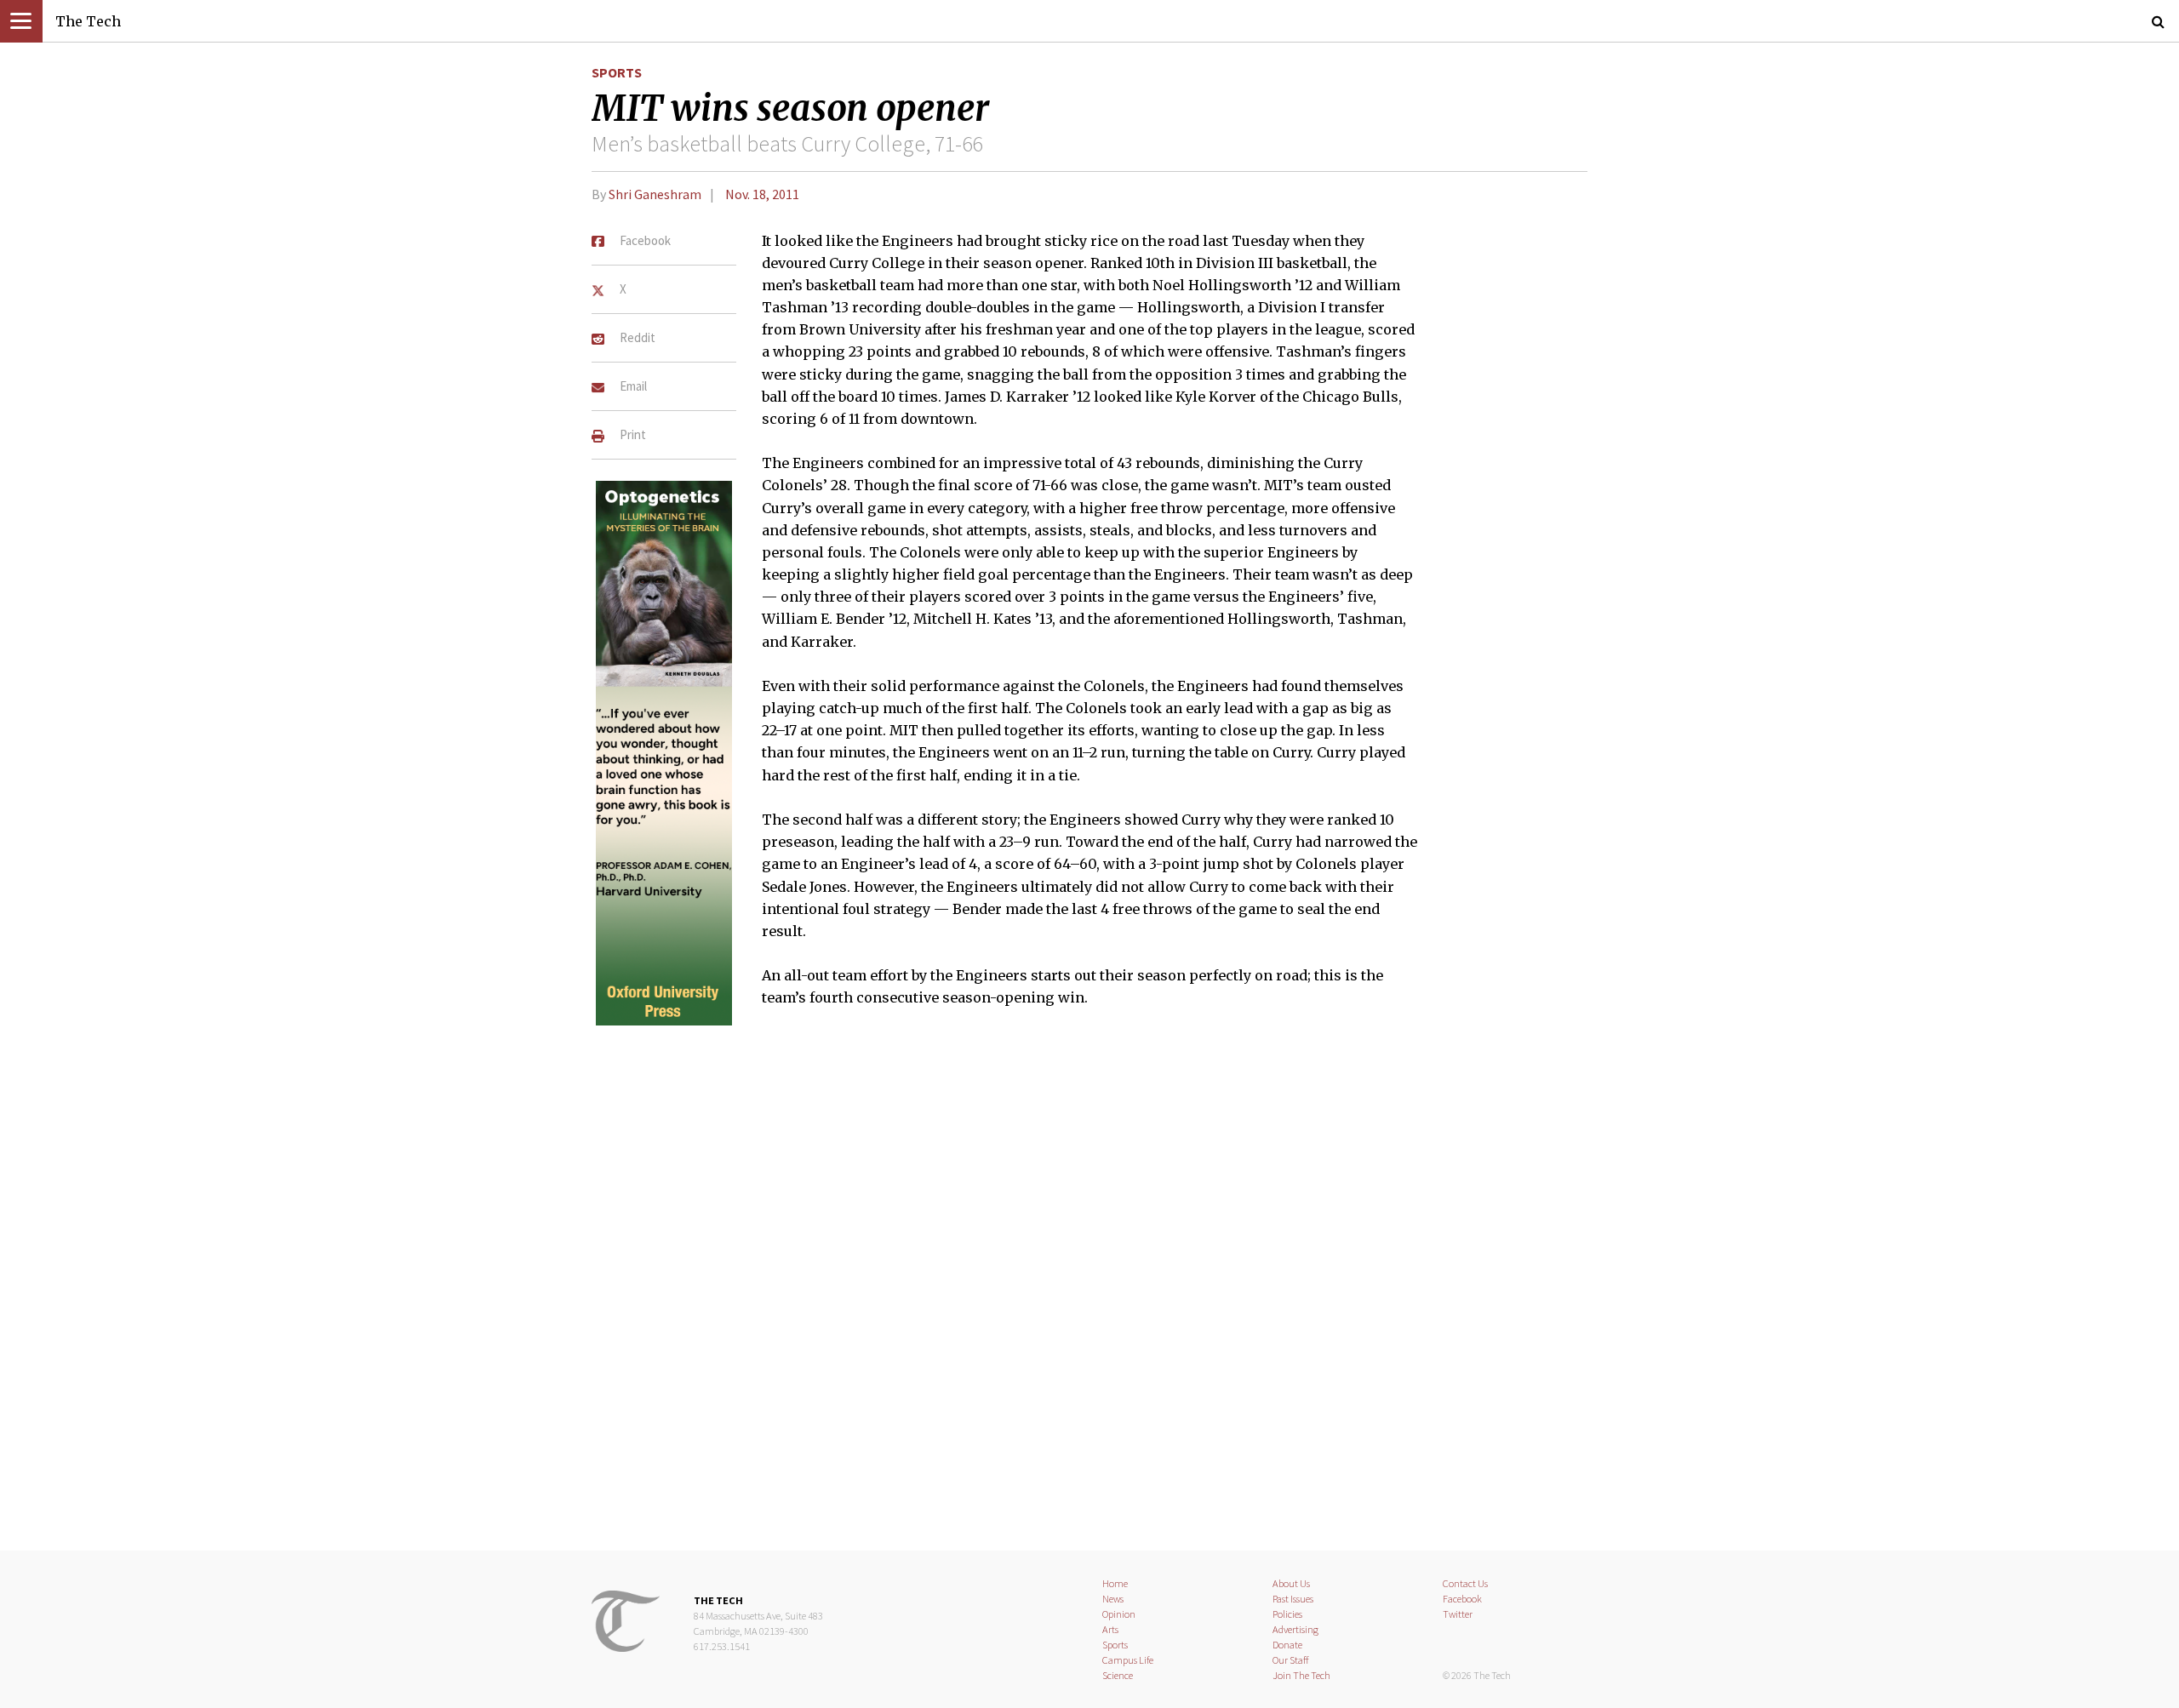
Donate (1287, 1645)
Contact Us (1465, 1583)
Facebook (1462, 1599)
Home (1115, 1583)
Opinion (1119, 1614)
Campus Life (1128, 1660)
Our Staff (1291, 1660)
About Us (1291, 1583)
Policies (1287, 1614)
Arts (1110, 1629)
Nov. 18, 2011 (762, 194)
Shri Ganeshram (655, 194)
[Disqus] (1089, 1290)
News (1113, 1599)
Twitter (1458, 1614)
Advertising (1295, 1629)
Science (1118, 1675)
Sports (617, 72)
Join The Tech (1301, 1675)
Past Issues (1293, 1599)
